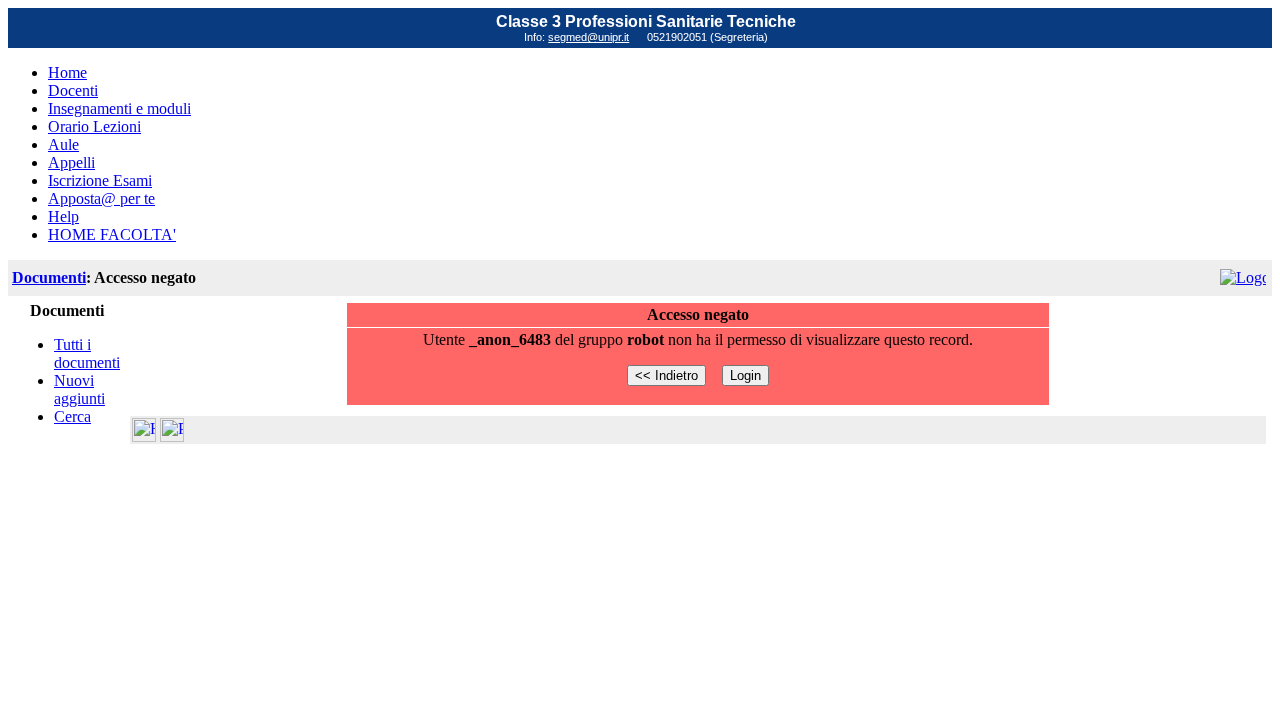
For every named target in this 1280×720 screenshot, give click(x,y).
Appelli (71, 162)
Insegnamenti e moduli (119, 108)
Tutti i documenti (87, 353)
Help (63, 216)
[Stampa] (172, 436)
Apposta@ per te (101, 198)
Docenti (73, 90)
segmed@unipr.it (588, 37)
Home (67, 72)
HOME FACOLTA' (112, 234)
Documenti (49, 277)
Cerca (72, 416)
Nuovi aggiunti (79, 389)
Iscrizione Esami (100, 180)
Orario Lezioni (94, 126)
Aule (63, 144)
